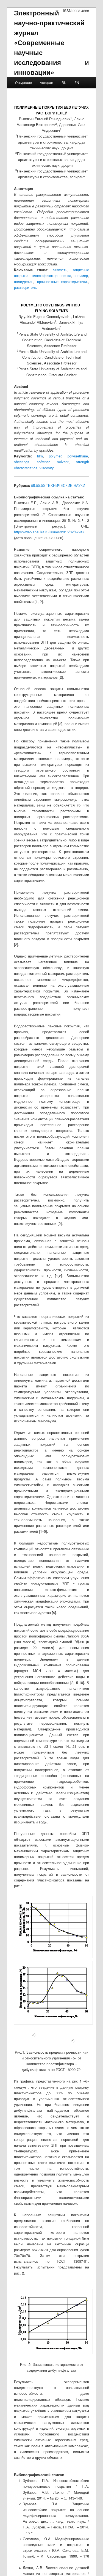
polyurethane (78, 456)
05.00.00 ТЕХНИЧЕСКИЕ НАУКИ (58, 485)
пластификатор (45, 275)
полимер (81, 275)
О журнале (23, 82)
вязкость (60, 270)
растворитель (25, 287)
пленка (65, 275)
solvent (63, 462)
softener (43, 462)
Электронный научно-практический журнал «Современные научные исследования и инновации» (52, 42)
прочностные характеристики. (63, 282)
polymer (55, 456)
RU (64, 82)
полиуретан (24, 282)
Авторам (47, 82)
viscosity (47, 468)
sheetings (22, 462)
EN (77, 82)
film (40, 456)
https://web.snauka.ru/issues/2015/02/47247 (49, 532)
